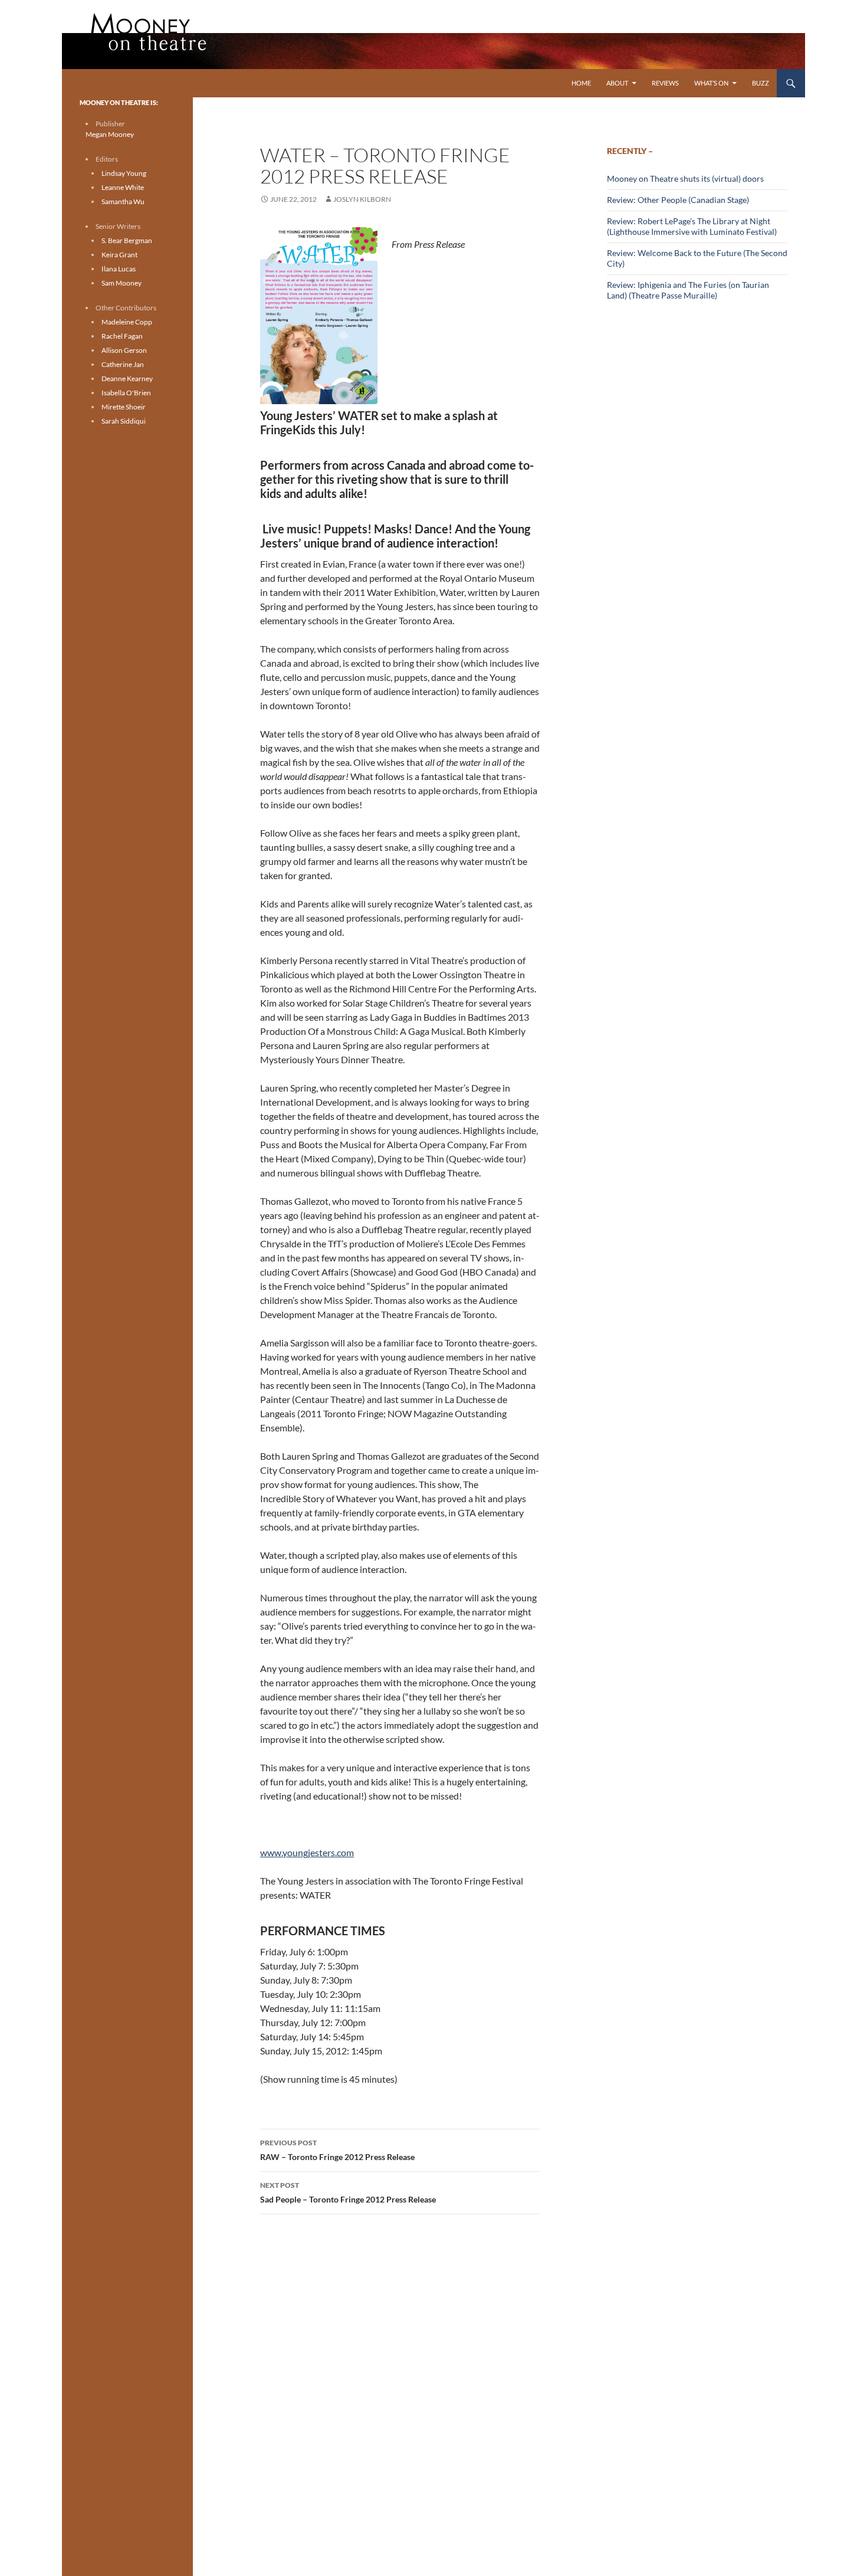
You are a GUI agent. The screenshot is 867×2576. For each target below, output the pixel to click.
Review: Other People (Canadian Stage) (678, 200)
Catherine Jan (123, 364)
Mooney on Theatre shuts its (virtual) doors (685, 178)
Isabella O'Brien (126, 393)
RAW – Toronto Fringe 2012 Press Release (337, 2150)
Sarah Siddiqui (124, 421)
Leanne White (123, 187)
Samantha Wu (123, 201)
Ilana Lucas (119, 269)
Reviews (665, 83)
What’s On (711, 83)
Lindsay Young (124, 173)
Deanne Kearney (127, 378)
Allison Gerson (124, 350)
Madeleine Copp (127, 322)
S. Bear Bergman (127, 240)
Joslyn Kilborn (362, 199)
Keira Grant (119, 255)
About (617, 83)
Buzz (761, 83)
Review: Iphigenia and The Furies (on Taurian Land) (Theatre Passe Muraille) (688, 290)
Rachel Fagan (122, 336)
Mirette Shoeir (124, 407)
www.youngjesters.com (307, 1852)
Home (581, 83)
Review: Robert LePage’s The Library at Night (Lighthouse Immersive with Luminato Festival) (692, 226)
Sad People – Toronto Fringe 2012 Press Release (348, 2192)
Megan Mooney (110, 134)
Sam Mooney (121, 283)
